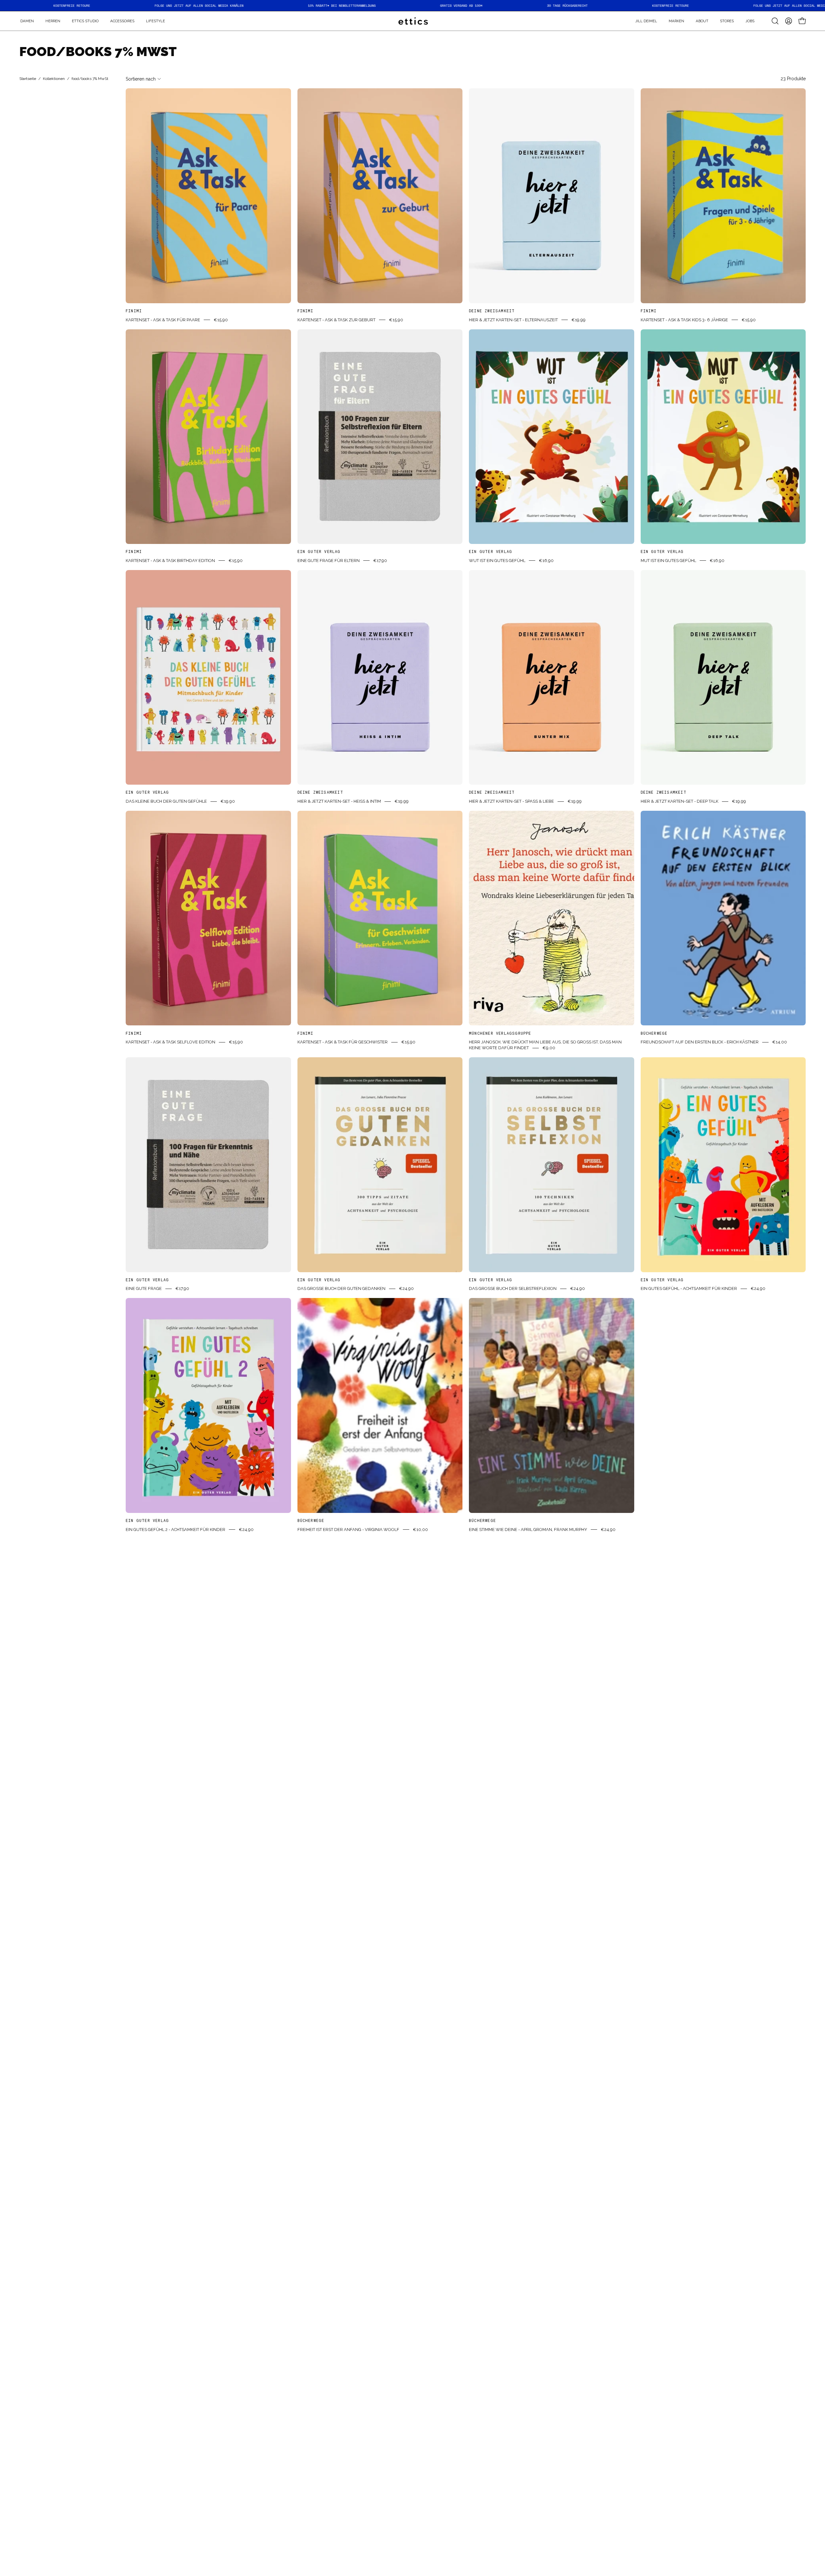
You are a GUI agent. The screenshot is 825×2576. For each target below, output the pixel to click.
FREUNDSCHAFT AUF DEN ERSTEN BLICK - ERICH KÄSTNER (700, 1042)
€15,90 (221, 320)
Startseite (28, 79)
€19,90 (228, 801)
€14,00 (780, 1042)
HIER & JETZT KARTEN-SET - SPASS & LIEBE (511, 801)
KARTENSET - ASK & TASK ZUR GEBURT (336, 320)
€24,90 (406, 1288)
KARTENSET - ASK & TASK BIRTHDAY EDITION (170, 560)
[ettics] (412, 21)
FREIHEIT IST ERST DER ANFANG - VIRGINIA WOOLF (348, 1529)
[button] (676, 21)
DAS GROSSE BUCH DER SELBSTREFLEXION (513, 1288)
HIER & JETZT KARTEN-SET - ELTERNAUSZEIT (513, 320)
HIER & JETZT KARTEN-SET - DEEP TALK (679, 801)
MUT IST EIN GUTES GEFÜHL (668, 560)
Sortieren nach (141, 79)
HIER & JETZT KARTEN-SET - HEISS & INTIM (339, 801)
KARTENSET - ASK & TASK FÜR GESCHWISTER (343, 1042)
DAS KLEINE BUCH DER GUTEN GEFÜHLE (166, 801)
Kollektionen (54, 79)
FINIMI (134, 311)
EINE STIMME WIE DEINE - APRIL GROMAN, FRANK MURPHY (528, 1529)
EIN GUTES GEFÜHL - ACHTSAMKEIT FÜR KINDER (689, 1288)
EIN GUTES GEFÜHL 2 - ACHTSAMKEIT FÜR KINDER (175, 1529)
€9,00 (549, 1048)
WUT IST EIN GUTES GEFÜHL (497, 560)
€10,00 (420, 1529)
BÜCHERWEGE (654, 1033)
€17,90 (380, 560)
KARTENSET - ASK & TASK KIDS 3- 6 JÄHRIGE (684, 320)
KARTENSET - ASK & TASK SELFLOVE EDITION (170, 1042)
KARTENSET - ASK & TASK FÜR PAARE (163, 320)
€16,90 (546, 560)
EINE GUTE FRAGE (144, 1288)
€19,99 (578, 320)
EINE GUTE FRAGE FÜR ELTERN (329, 560)
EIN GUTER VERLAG (319, 551)
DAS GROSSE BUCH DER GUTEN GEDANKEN (341, 1288)
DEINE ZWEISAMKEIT (492, 311)
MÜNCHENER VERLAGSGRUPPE (500, 1033)
